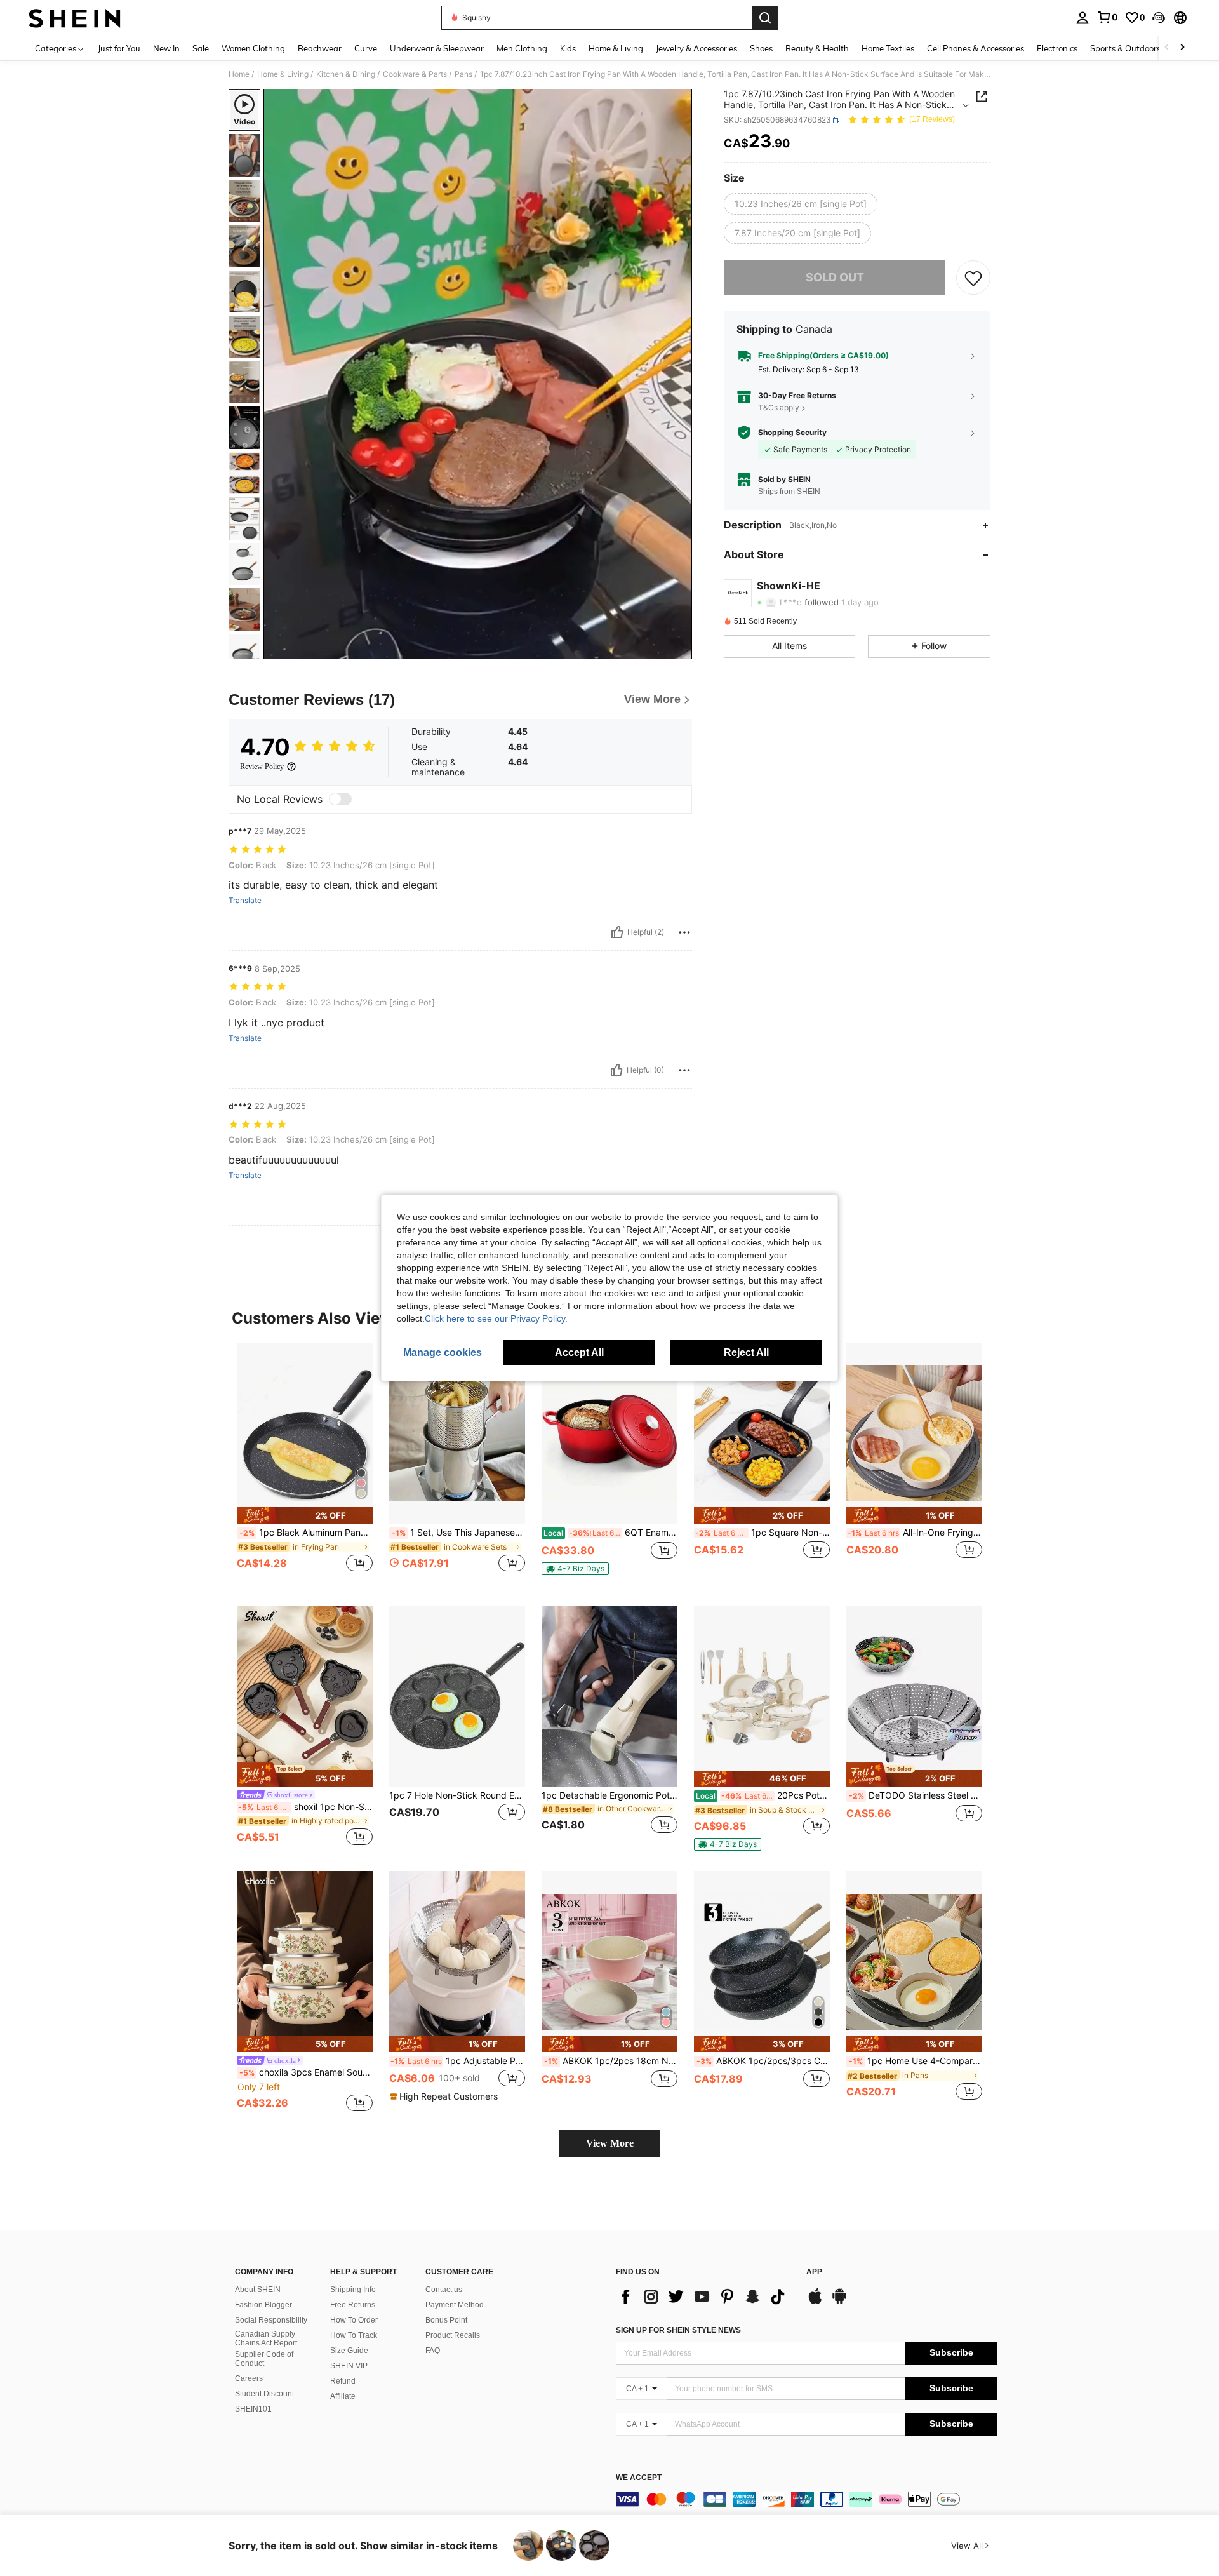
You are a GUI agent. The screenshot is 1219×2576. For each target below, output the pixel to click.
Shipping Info (353, 2290)
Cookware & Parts (415, 74)
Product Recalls (453, 2335)
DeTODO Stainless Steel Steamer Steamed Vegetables (916, 1795)
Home (239, 74)
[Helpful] (617, 932)
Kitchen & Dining (346, 74)
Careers (249, 2378)
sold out (835, 277)
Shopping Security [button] (792, 433)
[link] (1107, 17)
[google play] (839, 2302)
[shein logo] (75, 18)
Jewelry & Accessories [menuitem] (696, 48)
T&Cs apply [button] (779, 408)
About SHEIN (258, 2290)
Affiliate (343, 2396)
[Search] (765, 18)
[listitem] (305, 1464)
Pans (463, 74)
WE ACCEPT (639, 2478)
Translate (245, 901)
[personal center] (1082, 18)
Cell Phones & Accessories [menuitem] (976, 48)
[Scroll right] (1182, 48)
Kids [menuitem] (568, 48)
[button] (1159, 18)
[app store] (815, 2302)
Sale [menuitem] (201, 48)
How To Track (354, 2335)
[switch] (340, 799)
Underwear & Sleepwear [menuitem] (437, 48)
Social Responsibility (271, 2320)
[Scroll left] (1167, 48)
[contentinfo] (806, 2499)
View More (610, 2143)
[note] (305, 1515)
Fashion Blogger (263, 2305)
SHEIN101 (253, 2409)
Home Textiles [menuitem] (888, 48)
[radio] (801, 204)
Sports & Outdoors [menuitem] (1125, 48)
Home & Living (283, 74)
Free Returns (353, 2305)
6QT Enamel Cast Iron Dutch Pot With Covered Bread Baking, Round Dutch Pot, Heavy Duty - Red (610, 1533)
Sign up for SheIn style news (678, 2330)
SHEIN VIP (349, 2366)
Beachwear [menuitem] (320, 48)
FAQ (433, 2351)
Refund (343, 2381)
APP (814, 2272)
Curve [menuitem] (366, 48)
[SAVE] (973, 278)
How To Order (354, 2320)
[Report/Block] (684, 932)
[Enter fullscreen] (679, 649)
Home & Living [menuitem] (616, 48)
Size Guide (349, 2351)
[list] (705, 2297)
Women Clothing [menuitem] (253, 48)
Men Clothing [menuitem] (522, 48)
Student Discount (264, 2394)
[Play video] (478, 374)
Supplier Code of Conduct (264, 2359)
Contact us (444, 2290)
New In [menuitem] (166, 48)
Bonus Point (446, 2320)
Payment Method (455, 2305)
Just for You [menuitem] (119, 48)
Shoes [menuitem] (761, 48)
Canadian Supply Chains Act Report (266, 2338)
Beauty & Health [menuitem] (817, 48)
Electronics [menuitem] (1057, 48)
